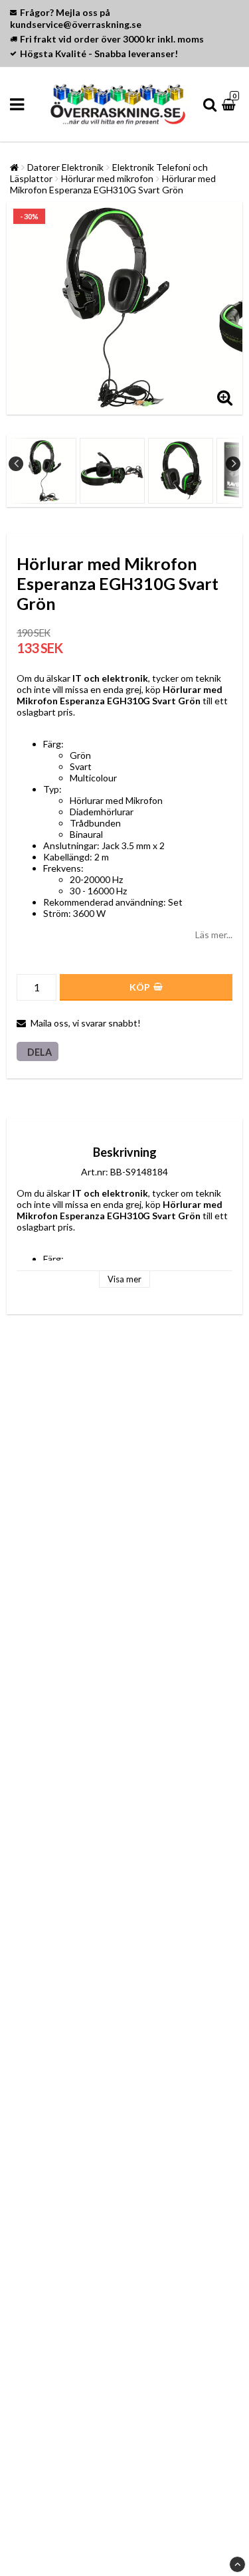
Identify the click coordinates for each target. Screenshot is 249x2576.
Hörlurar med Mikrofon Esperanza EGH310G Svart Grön (113, 184)
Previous (16, 464)
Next (233, 464)
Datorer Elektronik (65, 167)
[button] (230, 104)
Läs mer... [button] (214, 935)
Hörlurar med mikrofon (107, 178)
